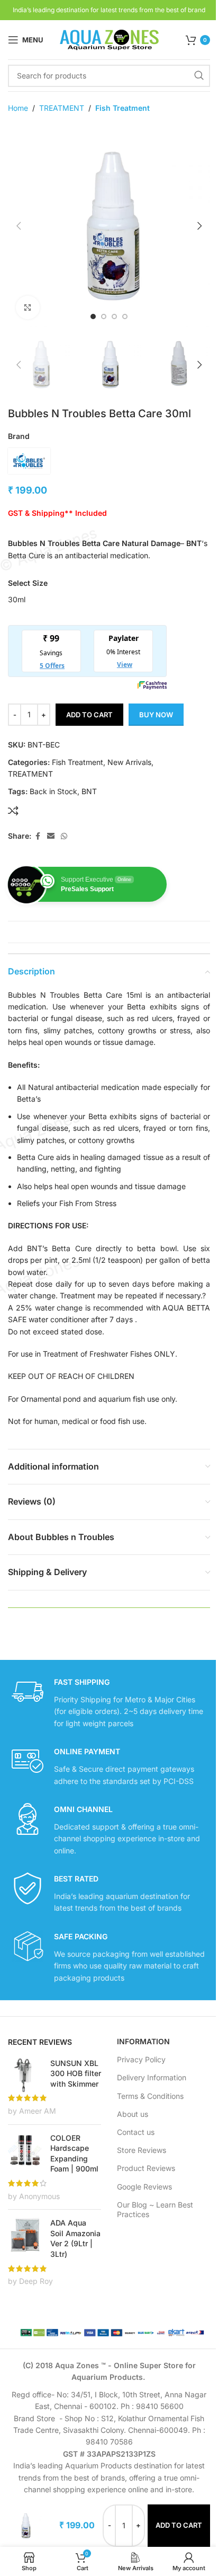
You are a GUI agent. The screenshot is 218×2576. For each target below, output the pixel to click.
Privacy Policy (141, 2059)
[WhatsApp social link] (64, 836)
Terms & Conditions (150, 2096)
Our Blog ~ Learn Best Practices (155, 2209)
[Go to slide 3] (114, 316)
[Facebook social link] (38, 836)
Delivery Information (152, 2077)
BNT (89, 791)
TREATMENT (62, 108)
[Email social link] (51, 836)
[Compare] (13, 811)
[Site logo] (109, 39)
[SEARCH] (199, 76)
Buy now (156, 715)
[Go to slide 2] (104, 316)
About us (133, 2114)
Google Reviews (144, 2187)
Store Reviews (142, 2150)
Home (18, 108)
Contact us (136, 2132)
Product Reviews (146, 2168)
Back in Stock (53, 791)
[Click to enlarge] (28, 308)
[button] (19, 226)
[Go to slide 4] (125, 316)
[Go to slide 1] (93, 316)
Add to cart (89, 715)
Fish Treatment (122, 108)
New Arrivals (129, 762)
